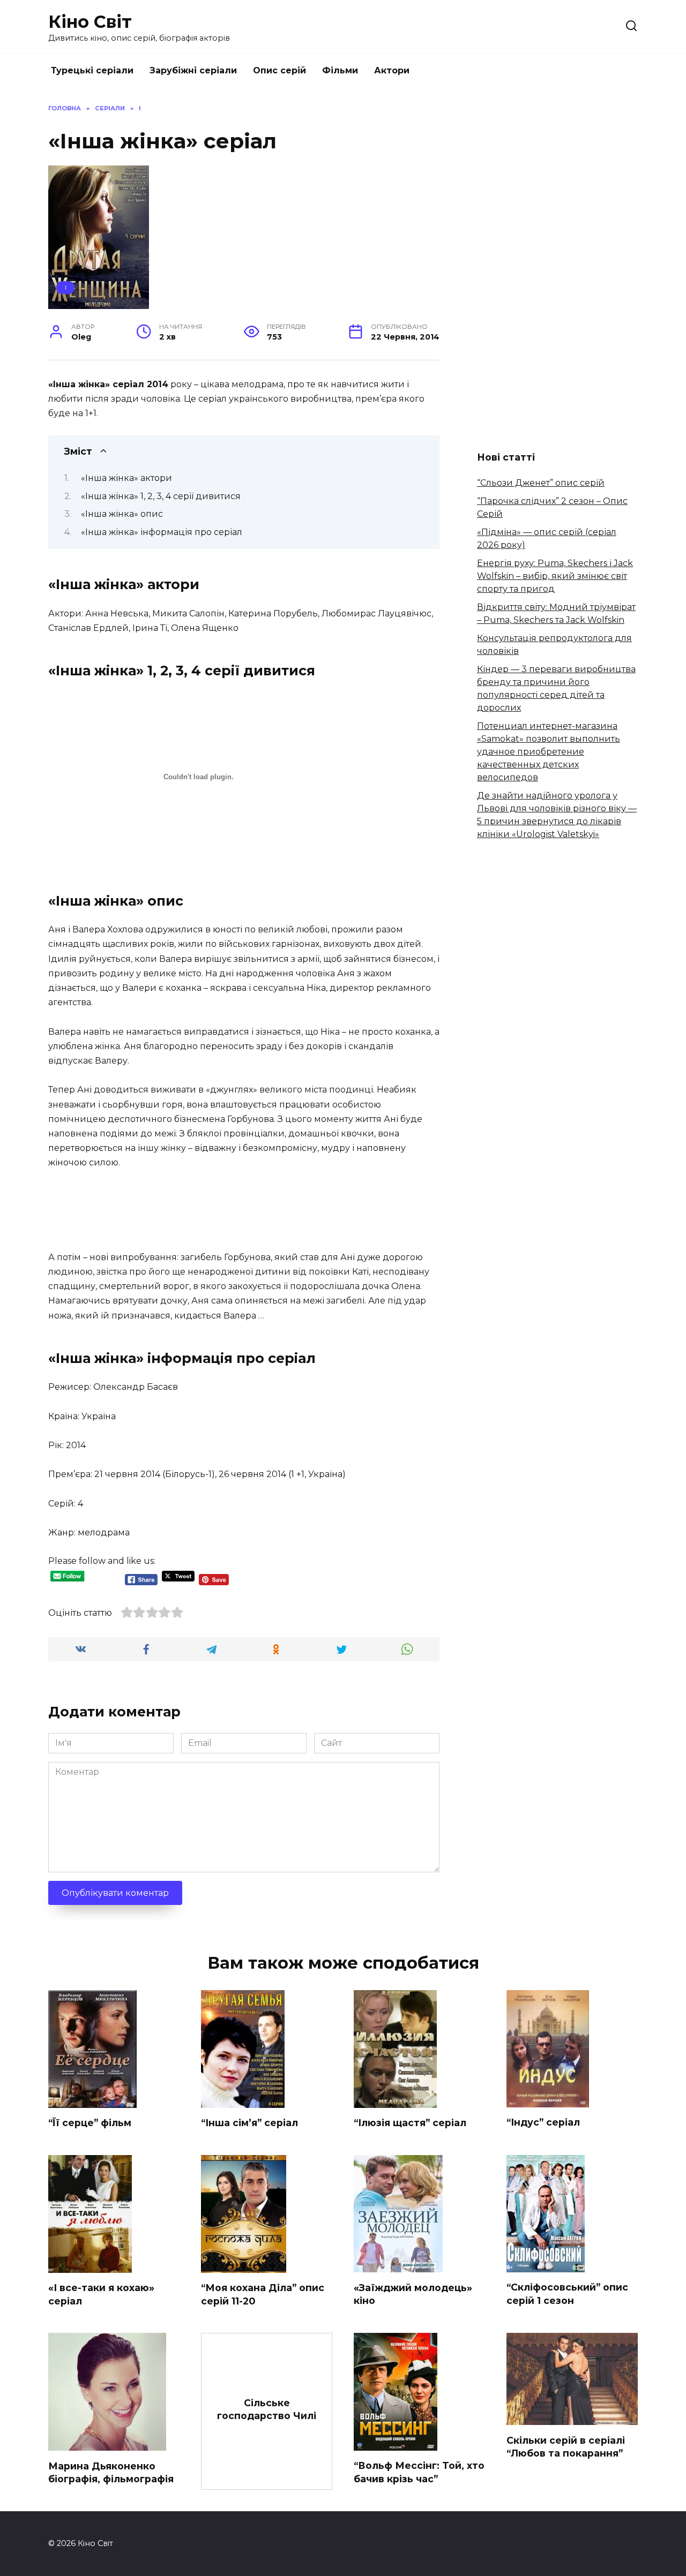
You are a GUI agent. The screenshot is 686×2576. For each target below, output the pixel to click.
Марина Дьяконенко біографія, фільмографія (111, 2472)
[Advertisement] (243, 1209)
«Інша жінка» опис (122, 514)
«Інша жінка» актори (126, 478)
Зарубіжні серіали (193, 70)
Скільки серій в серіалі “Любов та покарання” (566, 2446)
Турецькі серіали (92, 70)
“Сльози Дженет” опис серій (541, 483)
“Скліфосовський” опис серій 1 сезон (567, 2294)
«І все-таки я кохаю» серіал (101, 2294)
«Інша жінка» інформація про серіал (162, 532)
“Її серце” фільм (90, 2123)
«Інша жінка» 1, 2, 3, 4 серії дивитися (161, 496)
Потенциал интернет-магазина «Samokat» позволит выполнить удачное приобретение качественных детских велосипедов (549, 752)
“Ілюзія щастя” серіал (410, 2123)
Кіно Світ (90, 22)
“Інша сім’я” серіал (249, 2123)
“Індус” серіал (543, 2122)
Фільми (340, 70)
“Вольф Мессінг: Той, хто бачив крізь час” (419, 2472)
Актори (392, 70)
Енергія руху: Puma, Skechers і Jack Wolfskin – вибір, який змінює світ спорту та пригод (555, 576)
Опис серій (279, 70)
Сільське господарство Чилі (267, 2409)
